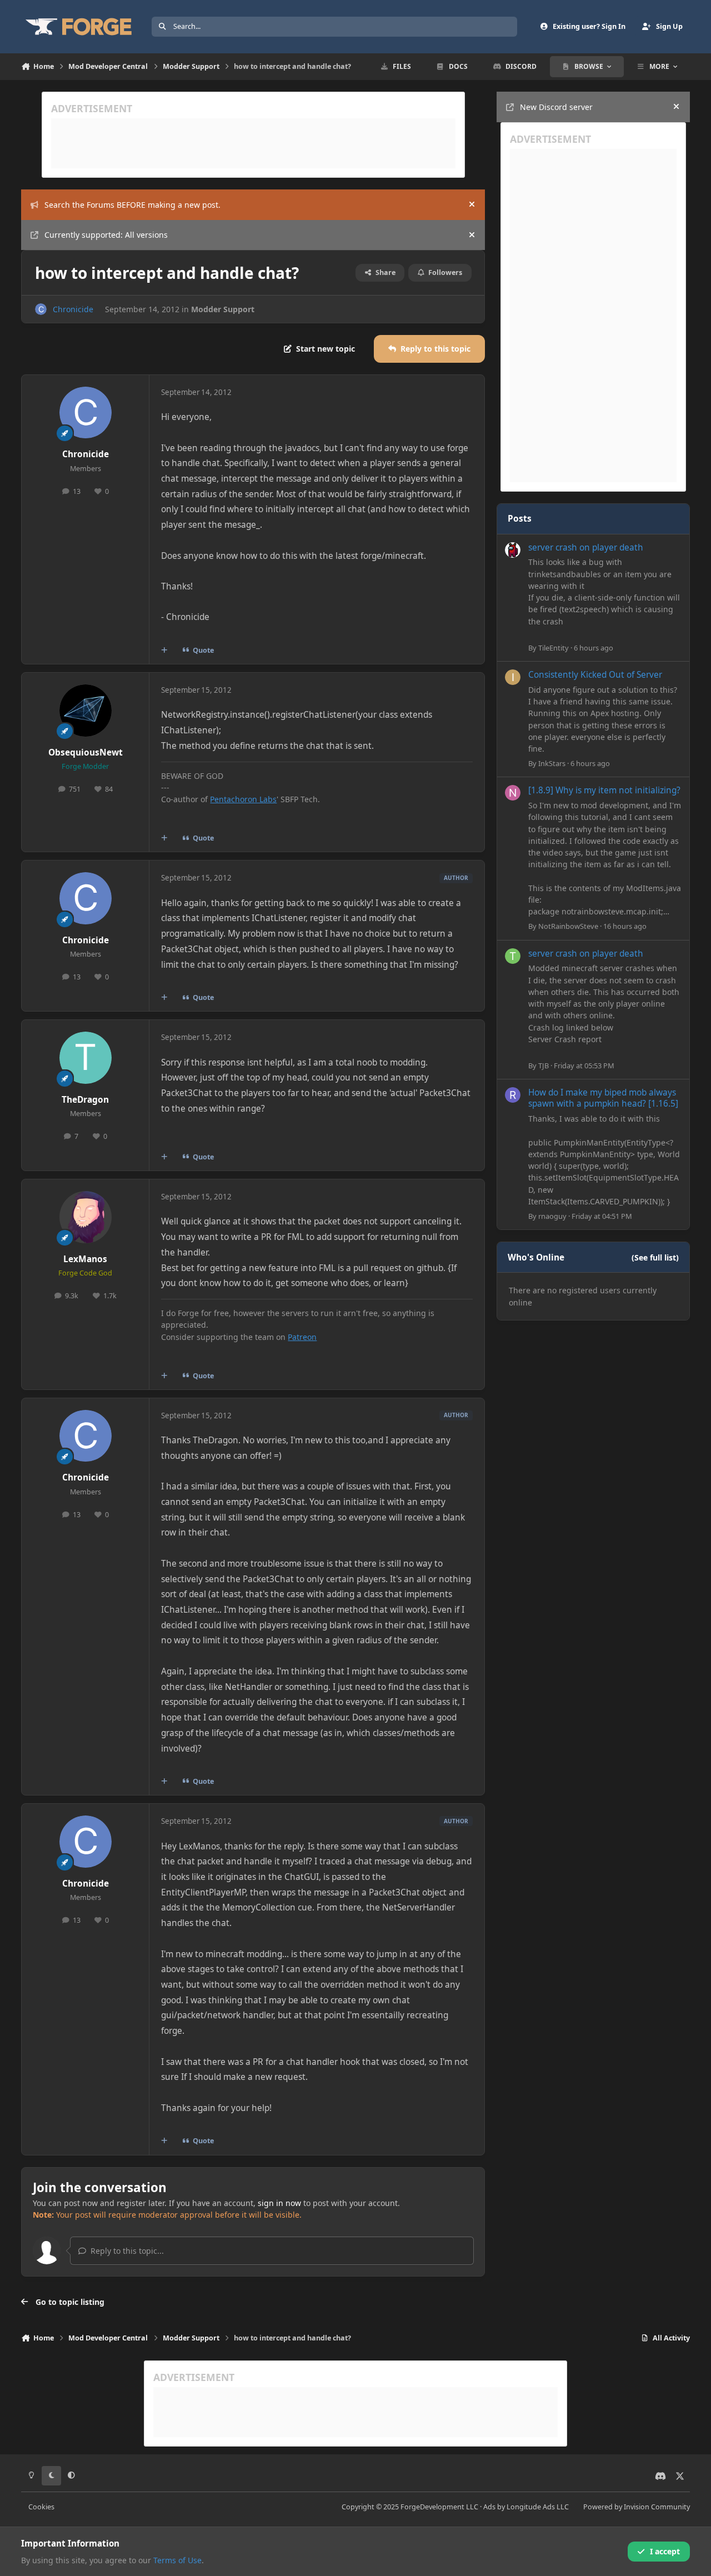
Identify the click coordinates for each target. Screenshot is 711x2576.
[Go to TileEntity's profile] (513, 550)
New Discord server (556, 107)
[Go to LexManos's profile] (86, 1217)
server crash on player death (586, 547)
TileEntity (554, 648)
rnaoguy (552, 1216)
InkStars (552, 763)
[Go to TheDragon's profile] (86, 1058)
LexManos (85, 1259)
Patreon (302, 1337)
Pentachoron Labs (243, 799)
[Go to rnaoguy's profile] (513, 1095)
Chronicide (73, 309)
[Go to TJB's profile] (513, 956)
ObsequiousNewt (86, 752)
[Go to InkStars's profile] (513, 677)
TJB (544, 1066)
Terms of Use (177, 2560)
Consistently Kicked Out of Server (595, 675)
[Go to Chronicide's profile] (41, 309)
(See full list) (655, 1257)
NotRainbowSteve (568, 926)
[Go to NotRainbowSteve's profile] (513, 793)
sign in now (279, 2203)
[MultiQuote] (164, 651)
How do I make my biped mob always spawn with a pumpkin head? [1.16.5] (603, 1098)
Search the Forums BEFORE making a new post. (132, 205)
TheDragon (85, 1100)
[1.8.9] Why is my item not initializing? (604, 790)
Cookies (41, 2507)
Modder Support (223, 309)
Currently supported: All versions (106, 235)
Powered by (637, 2507)
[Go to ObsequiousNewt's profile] (86, 711)
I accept (665, 2551)
